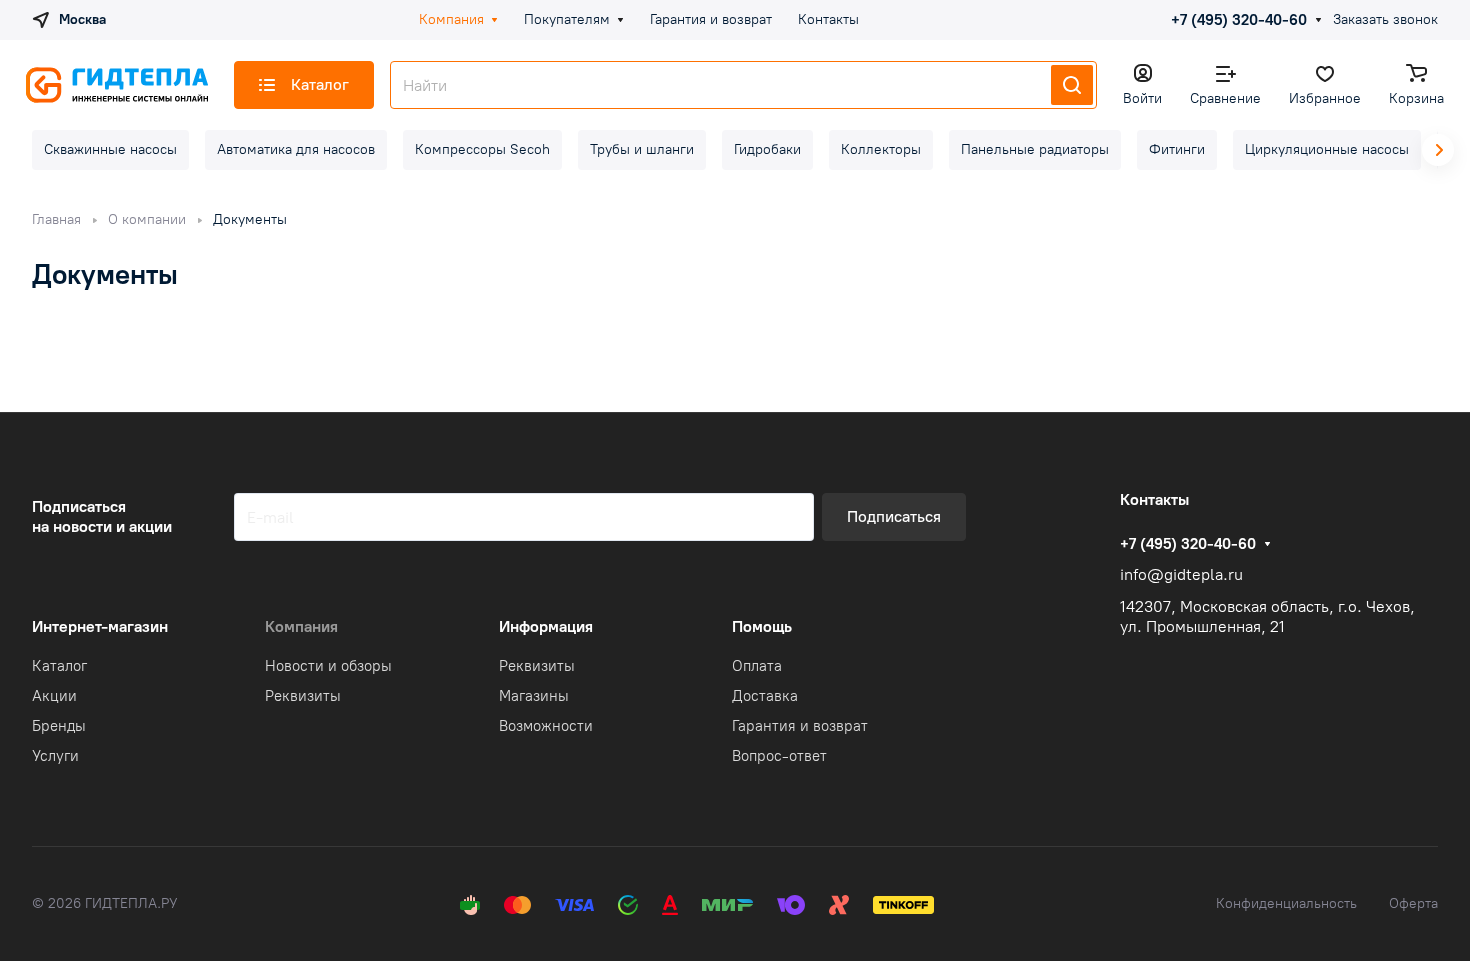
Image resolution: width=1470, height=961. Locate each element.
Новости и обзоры (328, 666)
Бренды (59, 726)
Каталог (59, 666)
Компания (301, 626)
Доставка (765, 696)
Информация (546, 626)
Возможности (546, 726)
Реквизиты (303, 696)
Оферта (1413, 903)
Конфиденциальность (1286, 903)
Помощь (762, 626)
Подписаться (894, 516)
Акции (54, 696)
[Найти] (1072, 85)
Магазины (534, 696)
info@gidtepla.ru (1181, 574)
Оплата (757, 666)
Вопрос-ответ (779, 756)
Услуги (55, 756)
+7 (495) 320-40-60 (1239, 20)
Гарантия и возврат (800, 726)
